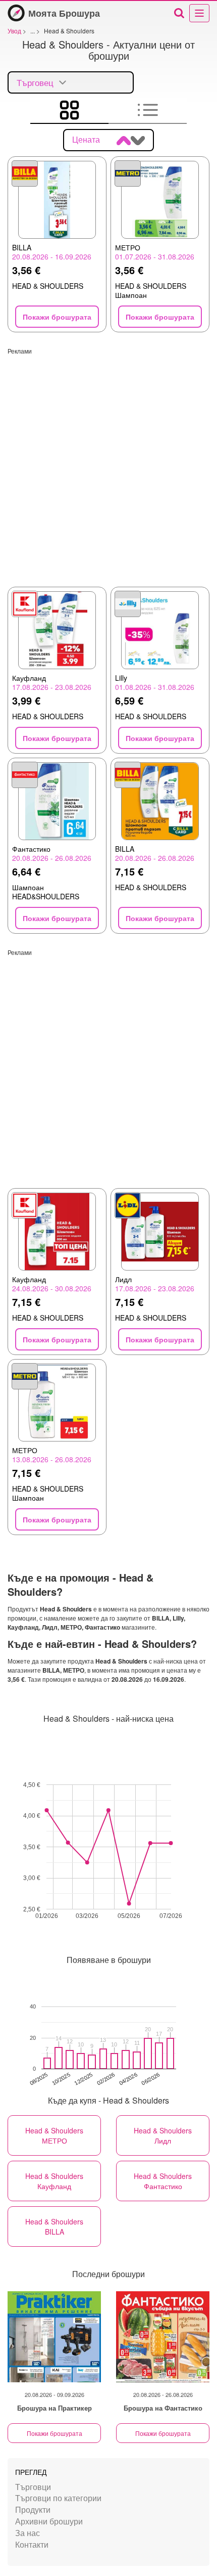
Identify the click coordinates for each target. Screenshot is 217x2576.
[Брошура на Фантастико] (163, 2337)
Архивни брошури (49, 2521)
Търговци (33, 2487)
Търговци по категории (58, 2498)
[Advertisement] (108, 464)
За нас (28, 2533)
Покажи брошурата (55, 2433)
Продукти (33, 2509)
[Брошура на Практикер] (54, 2337)
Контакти (32, 2544)
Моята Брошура (64, 13)
